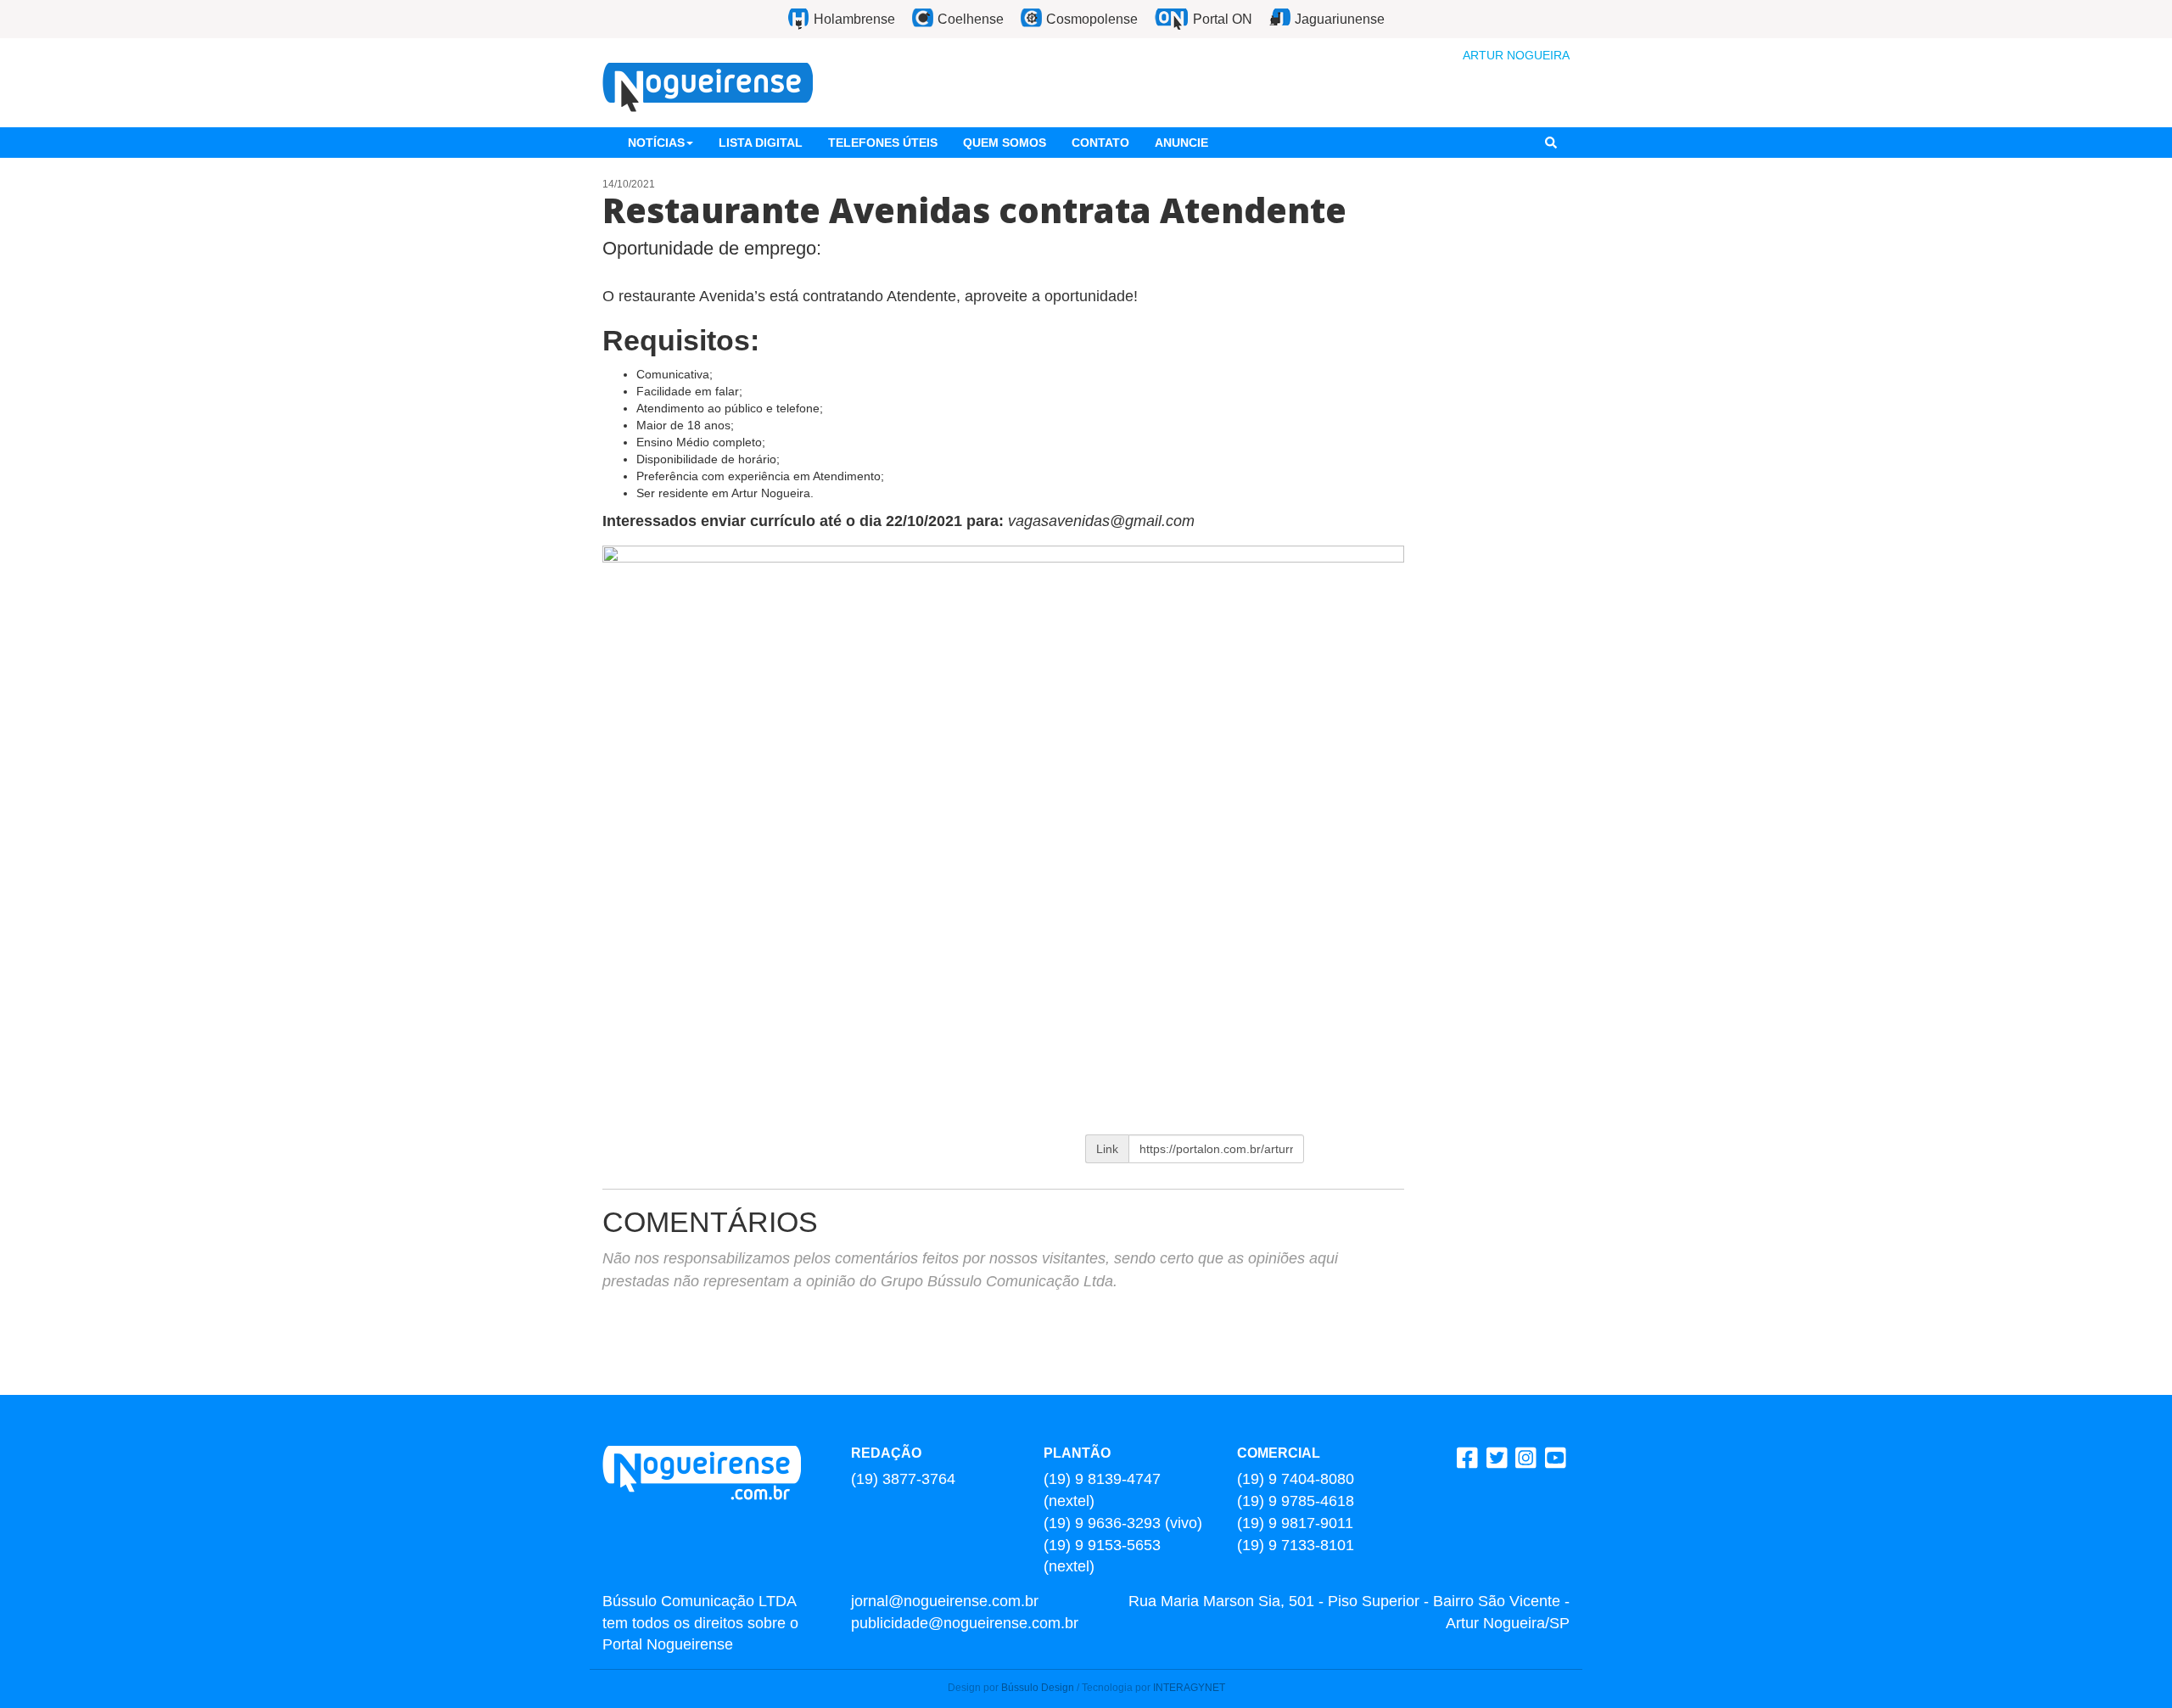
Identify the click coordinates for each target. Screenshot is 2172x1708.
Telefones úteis (883, 143)
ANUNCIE (1181, 143)
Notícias (656, 143)
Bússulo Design (1038, 1688)
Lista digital (761, 143)
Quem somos (1005, 143)
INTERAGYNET (1189, 1688)
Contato (1100, 143)
